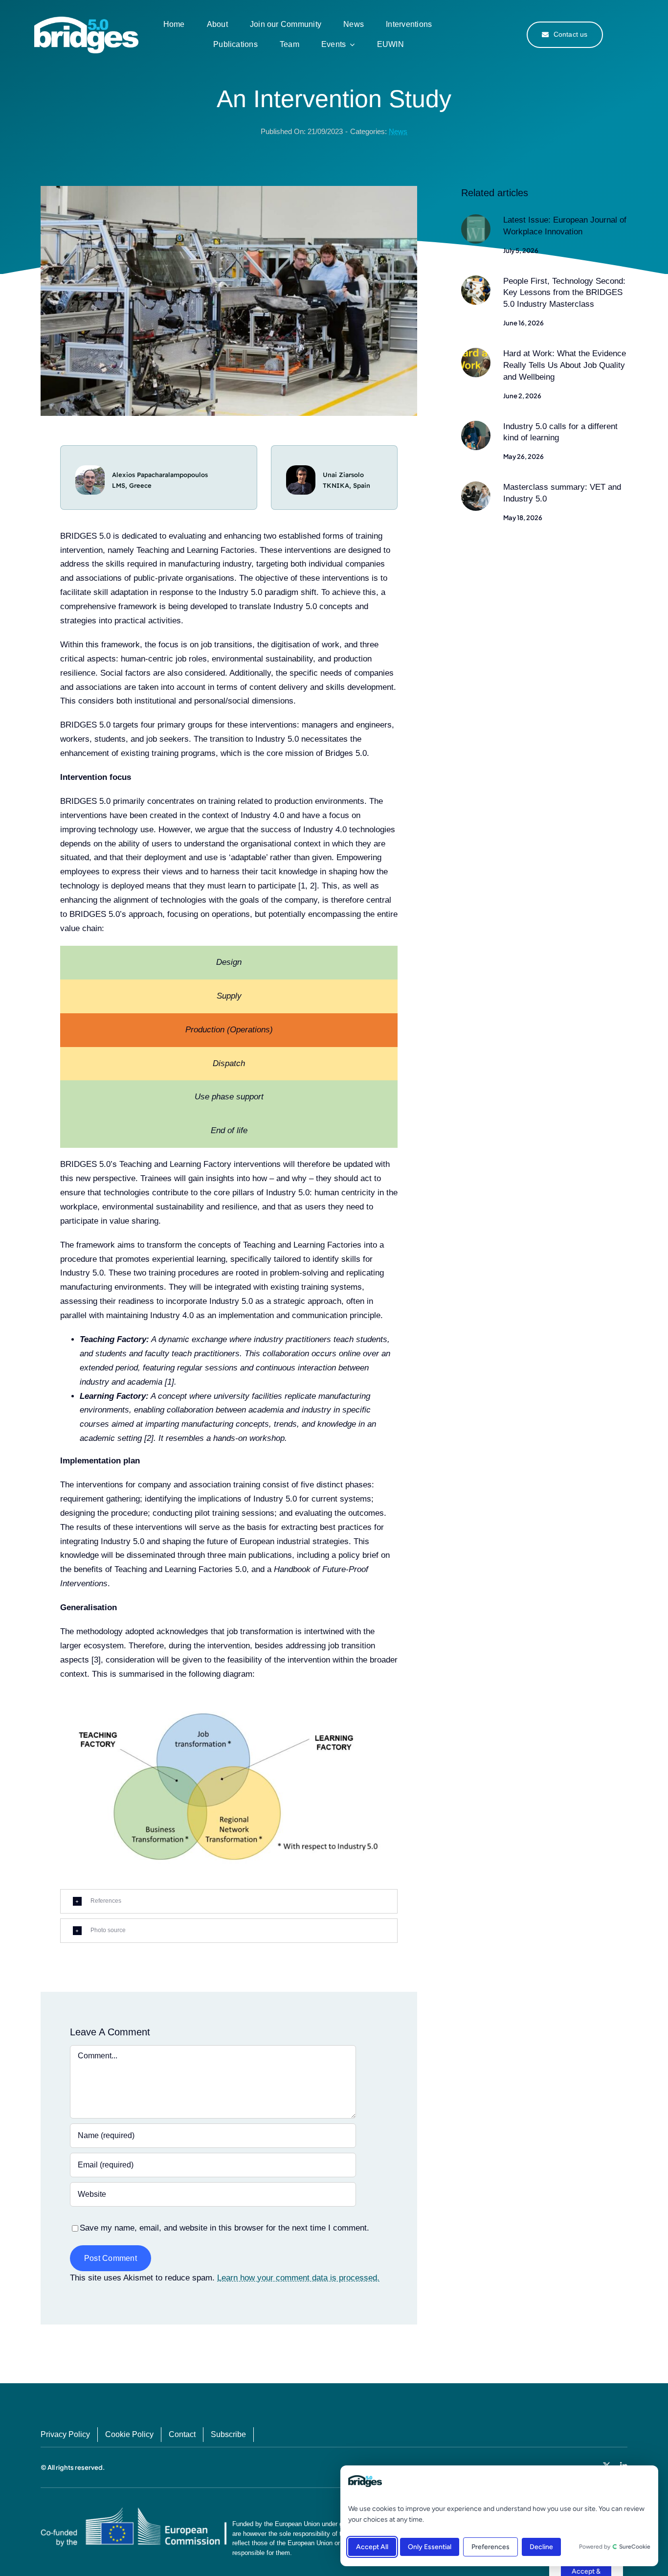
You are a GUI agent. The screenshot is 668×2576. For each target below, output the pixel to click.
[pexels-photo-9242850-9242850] (476, 425)
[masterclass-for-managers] (476, 280)
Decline (541, 2547)
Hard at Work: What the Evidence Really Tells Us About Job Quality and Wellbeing (565, 365)
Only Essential (430, 2547)
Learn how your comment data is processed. (298, 2278)
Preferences (490, 2547)
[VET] (476, 486)
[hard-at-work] (476, 352)
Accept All (372, 2547)
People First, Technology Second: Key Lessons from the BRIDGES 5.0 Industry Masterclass (564, 293)
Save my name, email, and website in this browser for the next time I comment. (224, 2228)
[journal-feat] (476, 218)
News (398, 131)
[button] (229, 1901)
